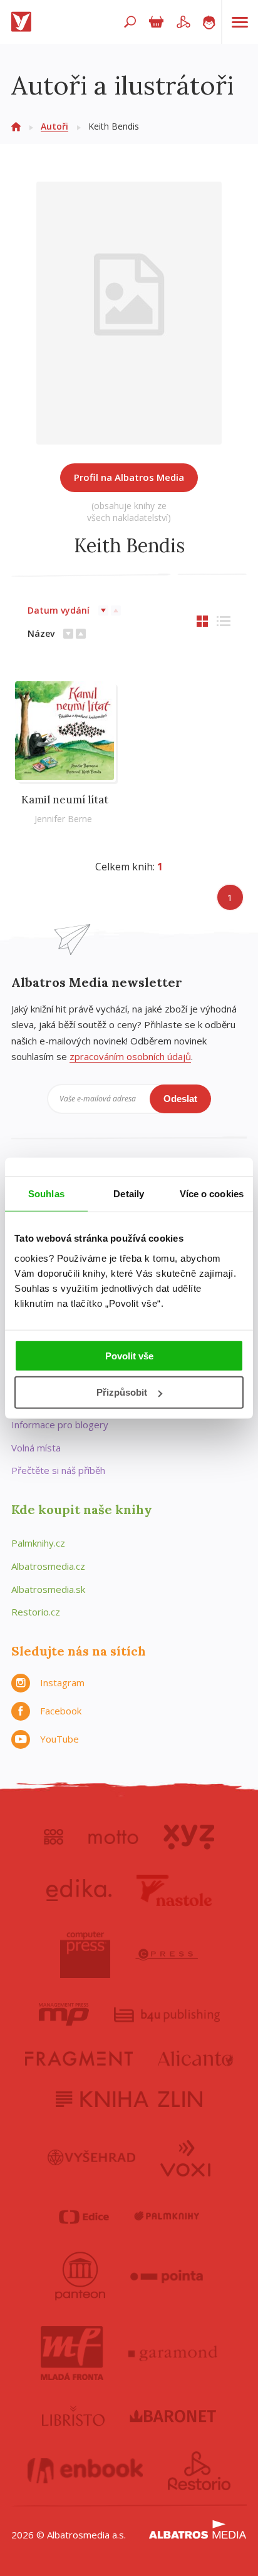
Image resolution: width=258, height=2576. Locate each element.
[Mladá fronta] (72, 2353)
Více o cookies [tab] (212, 1194)
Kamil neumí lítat (65, 800)
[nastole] (174, 1890)
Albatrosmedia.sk (48, 1589)
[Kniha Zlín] (129, 2099)
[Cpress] (167, 1955)
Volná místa (36, 1448)
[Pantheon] (80, 2276)
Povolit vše (129, 1355)
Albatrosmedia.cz (48, 1566)
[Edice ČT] (84, 2217)
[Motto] (113, 1837)
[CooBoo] (54, 1837)
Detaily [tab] (129, 1194)
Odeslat (180, 1099)
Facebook (61, 1711)
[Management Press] (64, 2014)
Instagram (62, 1682)
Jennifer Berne (63, 819)
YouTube (59, 1739)
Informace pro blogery (60, 1425)
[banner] (24, 22)
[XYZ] (189, 1837)
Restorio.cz (36, 1612)
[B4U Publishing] (167, 2014)
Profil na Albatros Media (129, 477)
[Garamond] (173, 2353)
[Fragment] (79, 2058)
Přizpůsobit (122, 1392)
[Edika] (79, 1890)
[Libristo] (73, 2416)
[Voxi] (185, 2157)
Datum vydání (59, 610)
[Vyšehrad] (92, 2157)
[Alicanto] (196, 2058)
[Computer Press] (85, 1955)
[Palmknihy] (167, 2217)
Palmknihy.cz (38, 1543)
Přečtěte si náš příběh (58, 1470)
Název (41, 633)
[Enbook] (85, 2471)
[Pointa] (167, 2276)
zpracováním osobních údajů (130, 1056)
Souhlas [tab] (46, 1194)
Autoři (54, 126)
